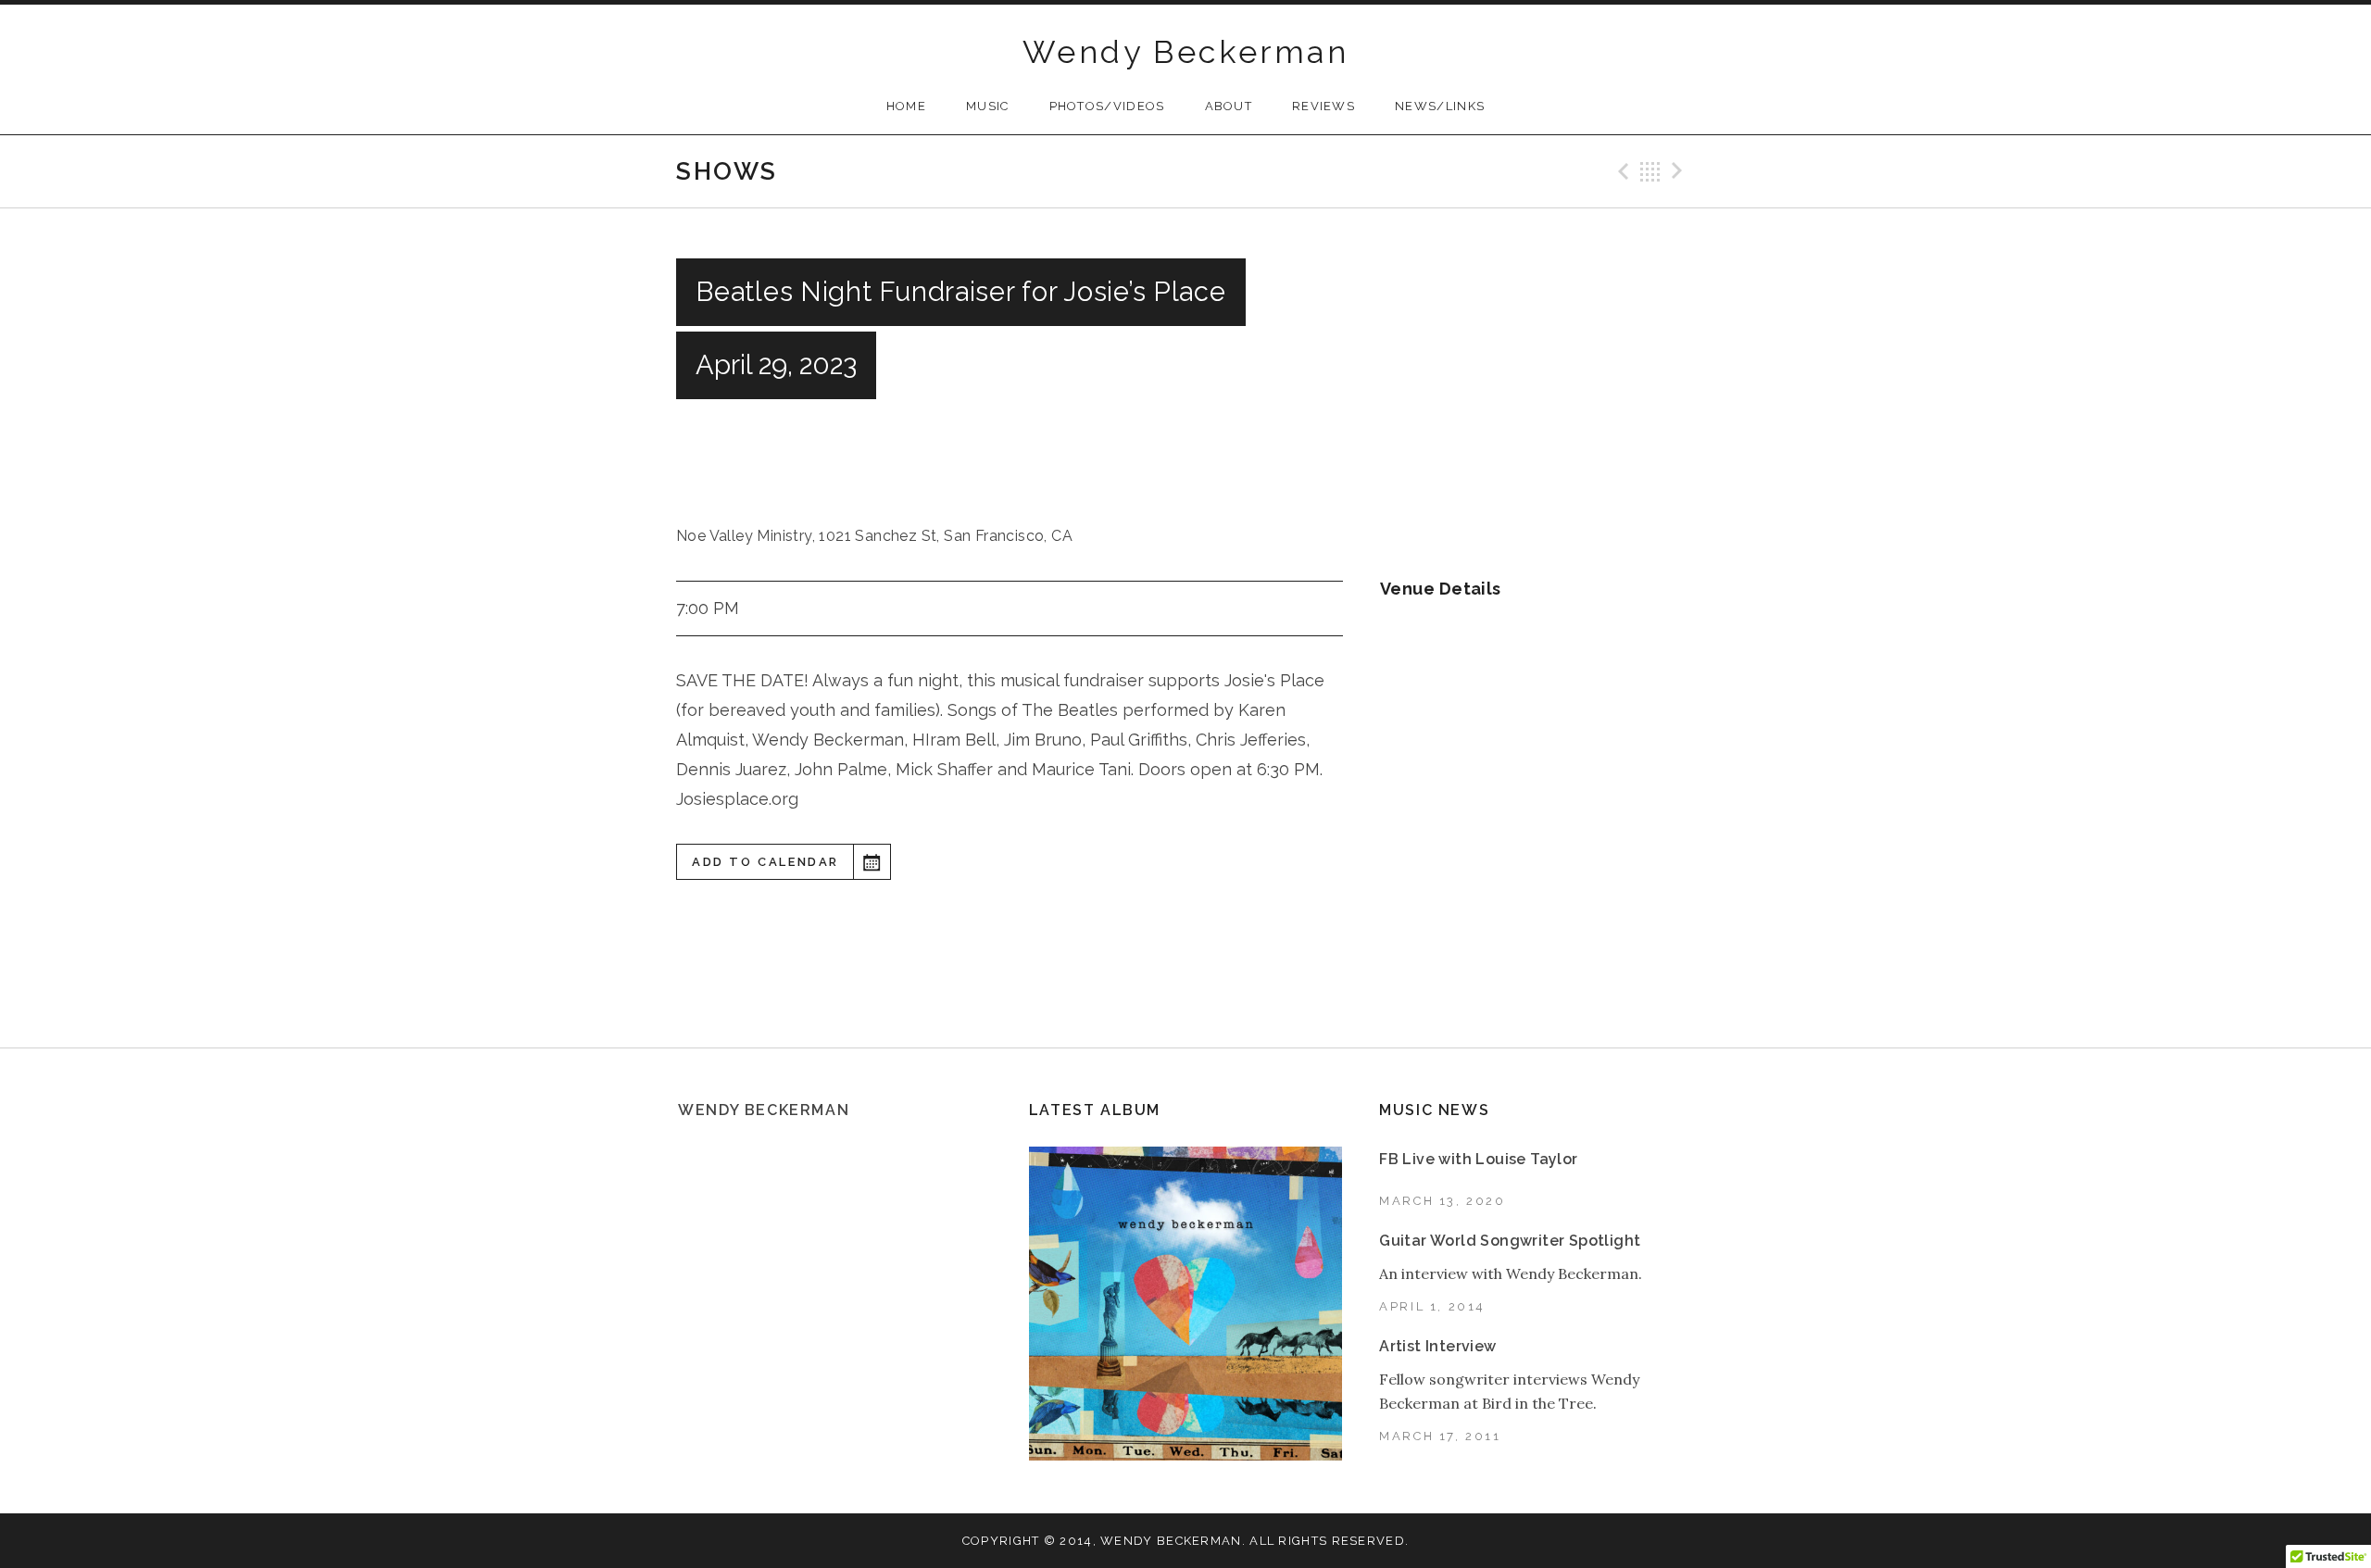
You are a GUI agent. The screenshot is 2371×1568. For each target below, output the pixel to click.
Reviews (1323, 106)
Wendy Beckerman (1185, 52)
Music (988, 106)
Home (906, 106)
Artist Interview (1437, 1346)
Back (1650, 171)
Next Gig (1680, 171)
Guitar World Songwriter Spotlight (1510, 1241)
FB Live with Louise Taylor (1478, 1159)
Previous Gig (1621, 171)
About (1229, 106)
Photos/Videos (1107, 106)
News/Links (1440, 106)
